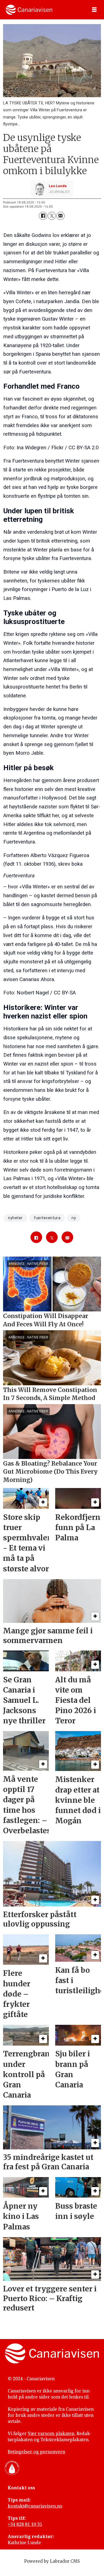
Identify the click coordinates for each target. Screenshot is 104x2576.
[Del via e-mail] (60, 216)
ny (74, 1218)
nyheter (15, 1218)
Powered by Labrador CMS (52, 2561)
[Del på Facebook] (43, 216)
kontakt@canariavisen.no (35, 2506)
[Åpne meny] (94, 10)
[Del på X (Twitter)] (52, 216)
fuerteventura (47, 1218)
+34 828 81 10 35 (25, 2524)
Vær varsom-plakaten (51, 2433)
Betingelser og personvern (36, 2452)
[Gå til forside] (29, 10)
